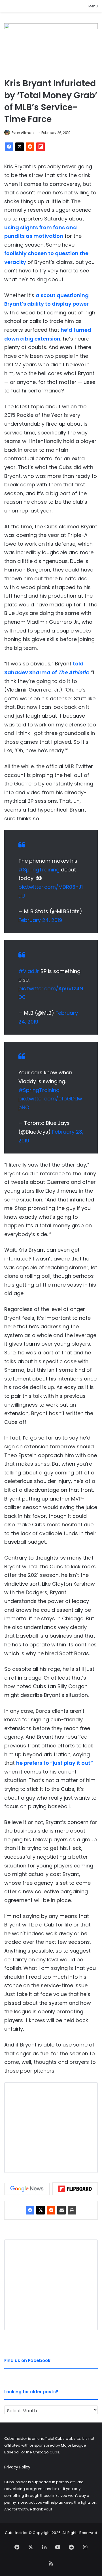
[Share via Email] (61, 2210)
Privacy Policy (17, 2467)
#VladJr (29, 971)
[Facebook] (9, 147)
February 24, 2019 (40, 920)
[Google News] (27, 2189)
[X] (20, 147)
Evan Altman (23, 133)
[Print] (72, 2210)
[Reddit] (30, 147)
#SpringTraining (39, 870)
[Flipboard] (41, 147)
